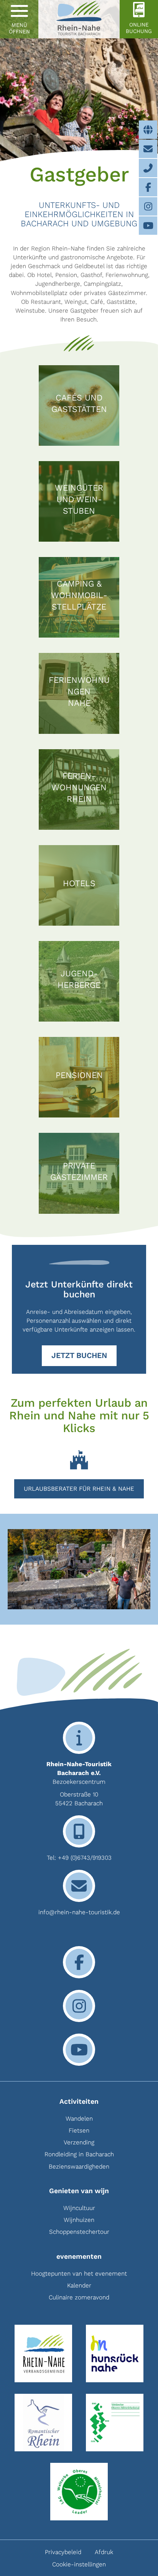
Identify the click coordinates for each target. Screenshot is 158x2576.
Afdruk (104, 2552)
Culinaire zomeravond (79, 2297)
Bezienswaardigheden (79, 2166)
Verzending (79, 2142)
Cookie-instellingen (79, 2564)
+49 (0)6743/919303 (85, 1858)
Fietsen (79, 2130)
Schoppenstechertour (79, 2232)
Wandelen (79, 2119)
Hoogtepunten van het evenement (79, 2274)
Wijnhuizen (79, 2220)
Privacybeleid (63, 2552)
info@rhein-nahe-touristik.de (79, 1912)
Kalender (79, 2285)
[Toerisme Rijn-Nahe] (79, 19)
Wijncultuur (79, 2208)
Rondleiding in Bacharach (79, 2154)
